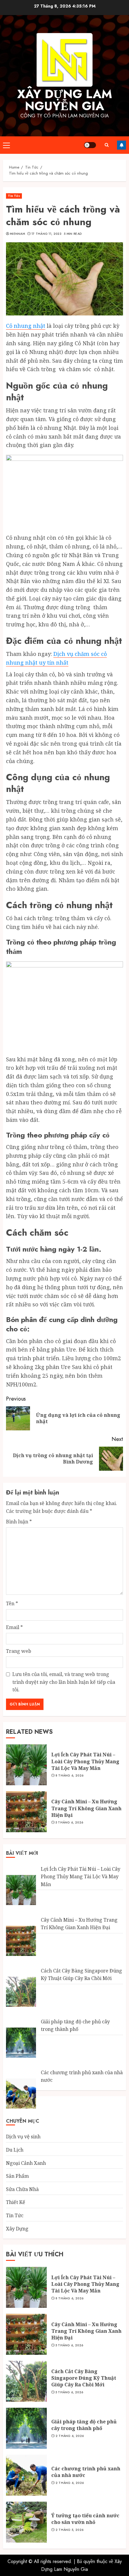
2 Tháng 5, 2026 (70, 2530)
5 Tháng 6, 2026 (69, 1823)
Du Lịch (15, 2150)
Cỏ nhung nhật (26, 326)
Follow (121, 145)
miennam (17, 234)
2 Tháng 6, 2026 (70, 2436)
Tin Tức (14, 196)
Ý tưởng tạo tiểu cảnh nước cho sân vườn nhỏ (85, 2519)
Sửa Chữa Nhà (22, 2189)
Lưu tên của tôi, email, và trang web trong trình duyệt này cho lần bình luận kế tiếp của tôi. (64, 1682)
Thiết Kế (16, 2202)
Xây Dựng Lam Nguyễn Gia (65, 100)
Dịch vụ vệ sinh (23, 2137)
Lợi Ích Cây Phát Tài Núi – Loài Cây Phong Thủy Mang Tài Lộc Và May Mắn (85, 1761)
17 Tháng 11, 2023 (46, 234)
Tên (12, 1603)
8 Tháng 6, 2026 (70, 1776)
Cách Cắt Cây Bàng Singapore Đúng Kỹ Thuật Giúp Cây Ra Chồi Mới (84, 2378)
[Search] (106, 145)
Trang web (19, 1651)
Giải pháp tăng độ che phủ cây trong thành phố (84, 2425)
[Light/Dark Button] (90, 145)
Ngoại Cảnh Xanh (26, 2163)
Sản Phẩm (17, 2176)
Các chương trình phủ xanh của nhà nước (86, 2472)
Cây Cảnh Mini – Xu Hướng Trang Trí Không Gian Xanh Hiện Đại (86, 1808)
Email (14, 1627)
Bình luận (19, 1522)
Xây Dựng (17, 2229)
